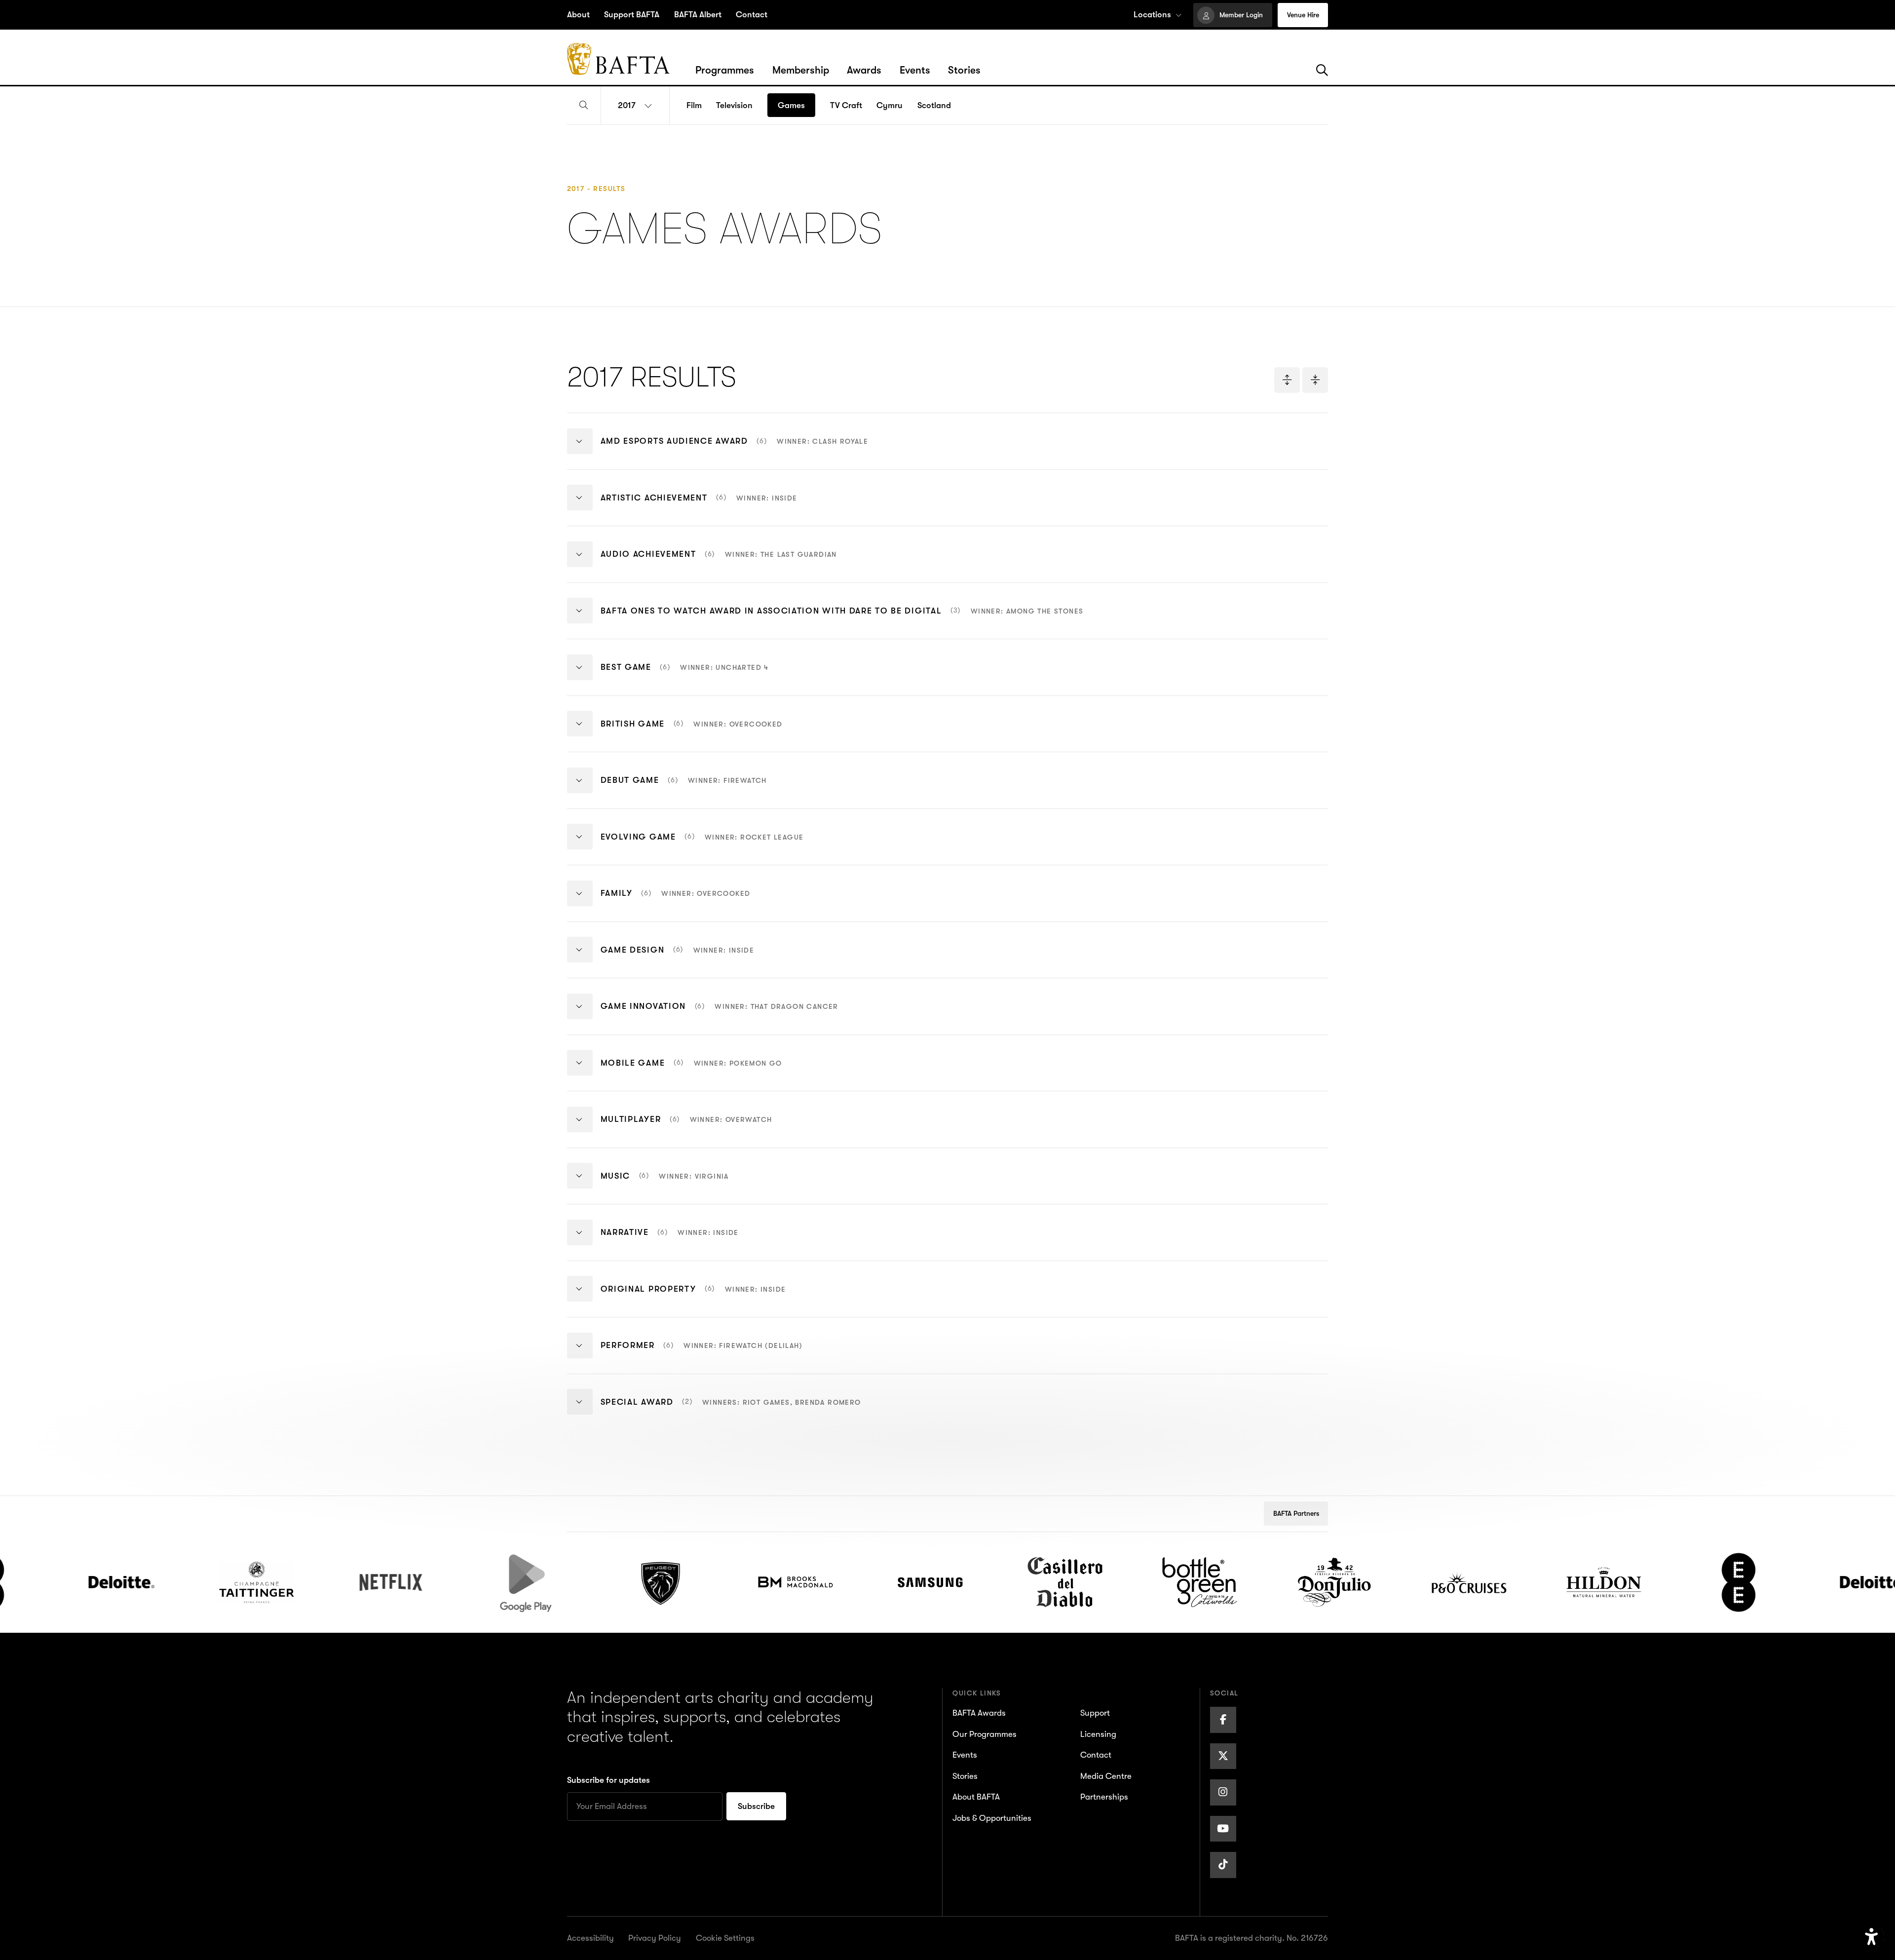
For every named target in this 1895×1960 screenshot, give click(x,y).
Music (665, 1184)
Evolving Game (702, 845)
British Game (692, 731)
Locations (1152, 15)
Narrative (670, 1240)
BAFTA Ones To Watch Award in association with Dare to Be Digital (842, 618)
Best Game (685, 675)
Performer (702, 1353)
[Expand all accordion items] (1287, 380)
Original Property (693, 1297)
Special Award (731, 1410)
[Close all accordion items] (1315, 380)
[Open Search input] (584, 106)
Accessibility (590, 1938)
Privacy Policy (655, 1938)
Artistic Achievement (699, 505)
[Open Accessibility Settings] (1872, 1937)
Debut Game (684, 788)
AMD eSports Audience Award (735, 449)
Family (676, 901)
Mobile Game (691, 1071)
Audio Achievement (719, 562)
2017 (627, 105)
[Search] (1322, 71)
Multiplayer (686, 1127)
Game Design (678, 958)
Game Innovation (720, 1014)
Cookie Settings (725, 1938)
